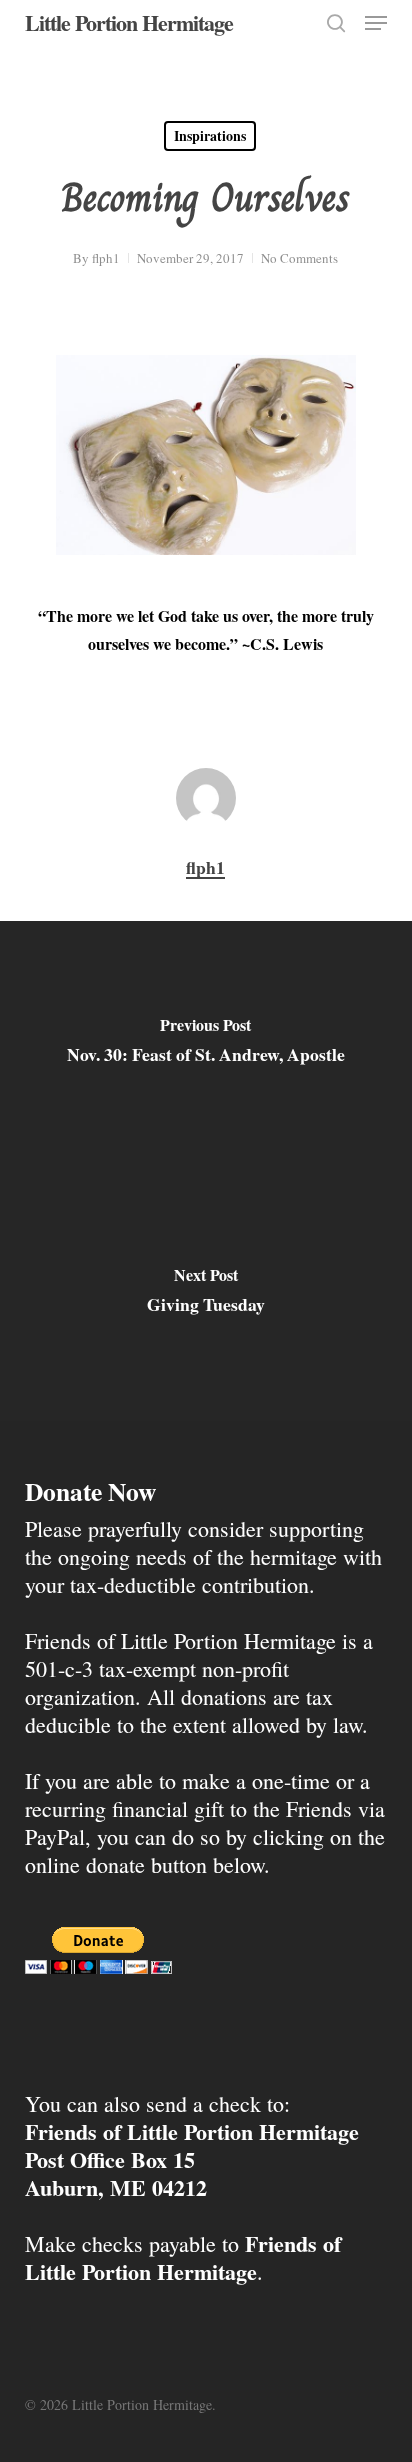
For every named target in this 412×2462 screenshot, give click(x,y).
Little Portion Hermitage (129, 23)
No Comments (299, 258)
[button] (376, 23)
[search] (336, 23)
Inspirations (210, 135)
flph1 (106, 258)
